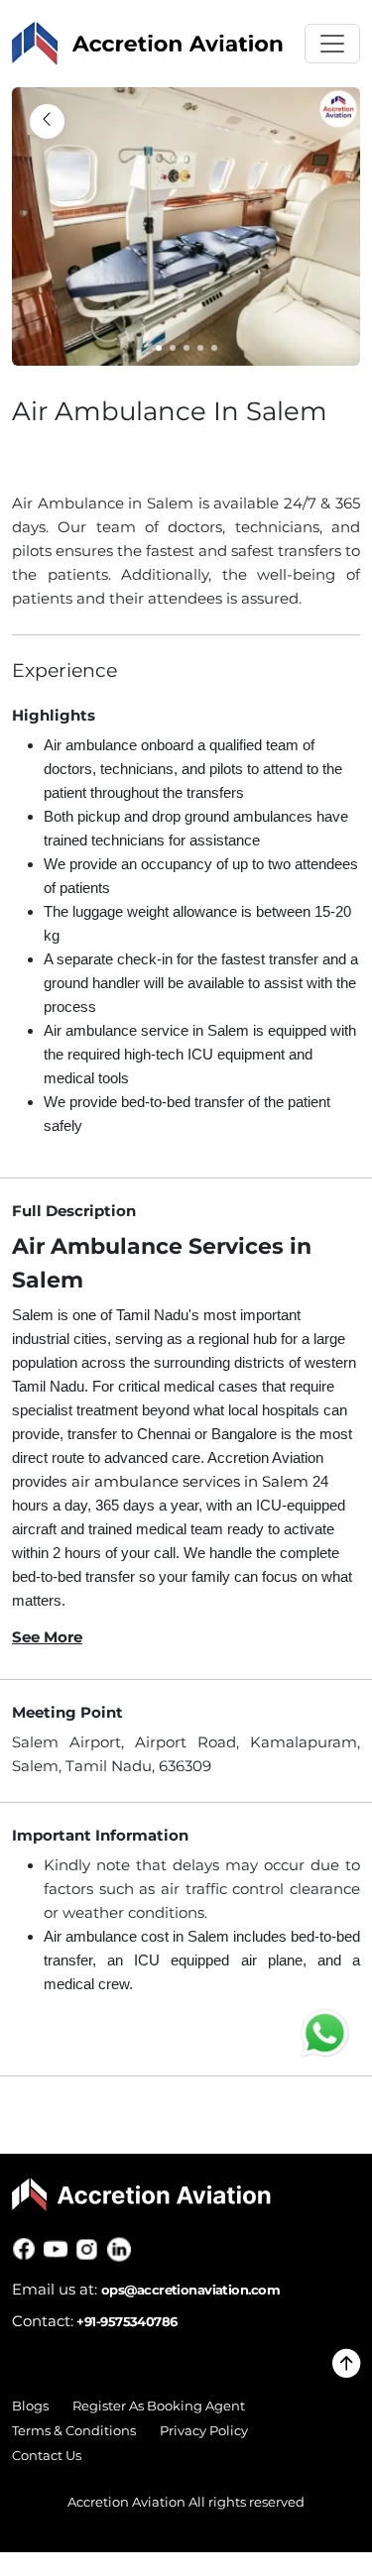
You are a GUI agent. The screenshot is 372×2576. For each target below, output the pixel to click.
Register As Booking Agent (159, 2406)
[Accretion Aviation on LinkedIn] (123, 2249)
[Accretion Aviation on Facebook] (28, 2249)
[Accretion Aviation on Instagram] (91, 2249)
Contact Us (47, 2456)
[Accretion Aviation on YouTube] (60, 2249)
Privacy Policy (204, 2431)
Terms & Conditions (74, 2431)
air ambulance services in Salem (190, 1481)
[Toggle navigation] (332, 44)
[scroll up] (346, 2369)
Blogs (30, 2406)
